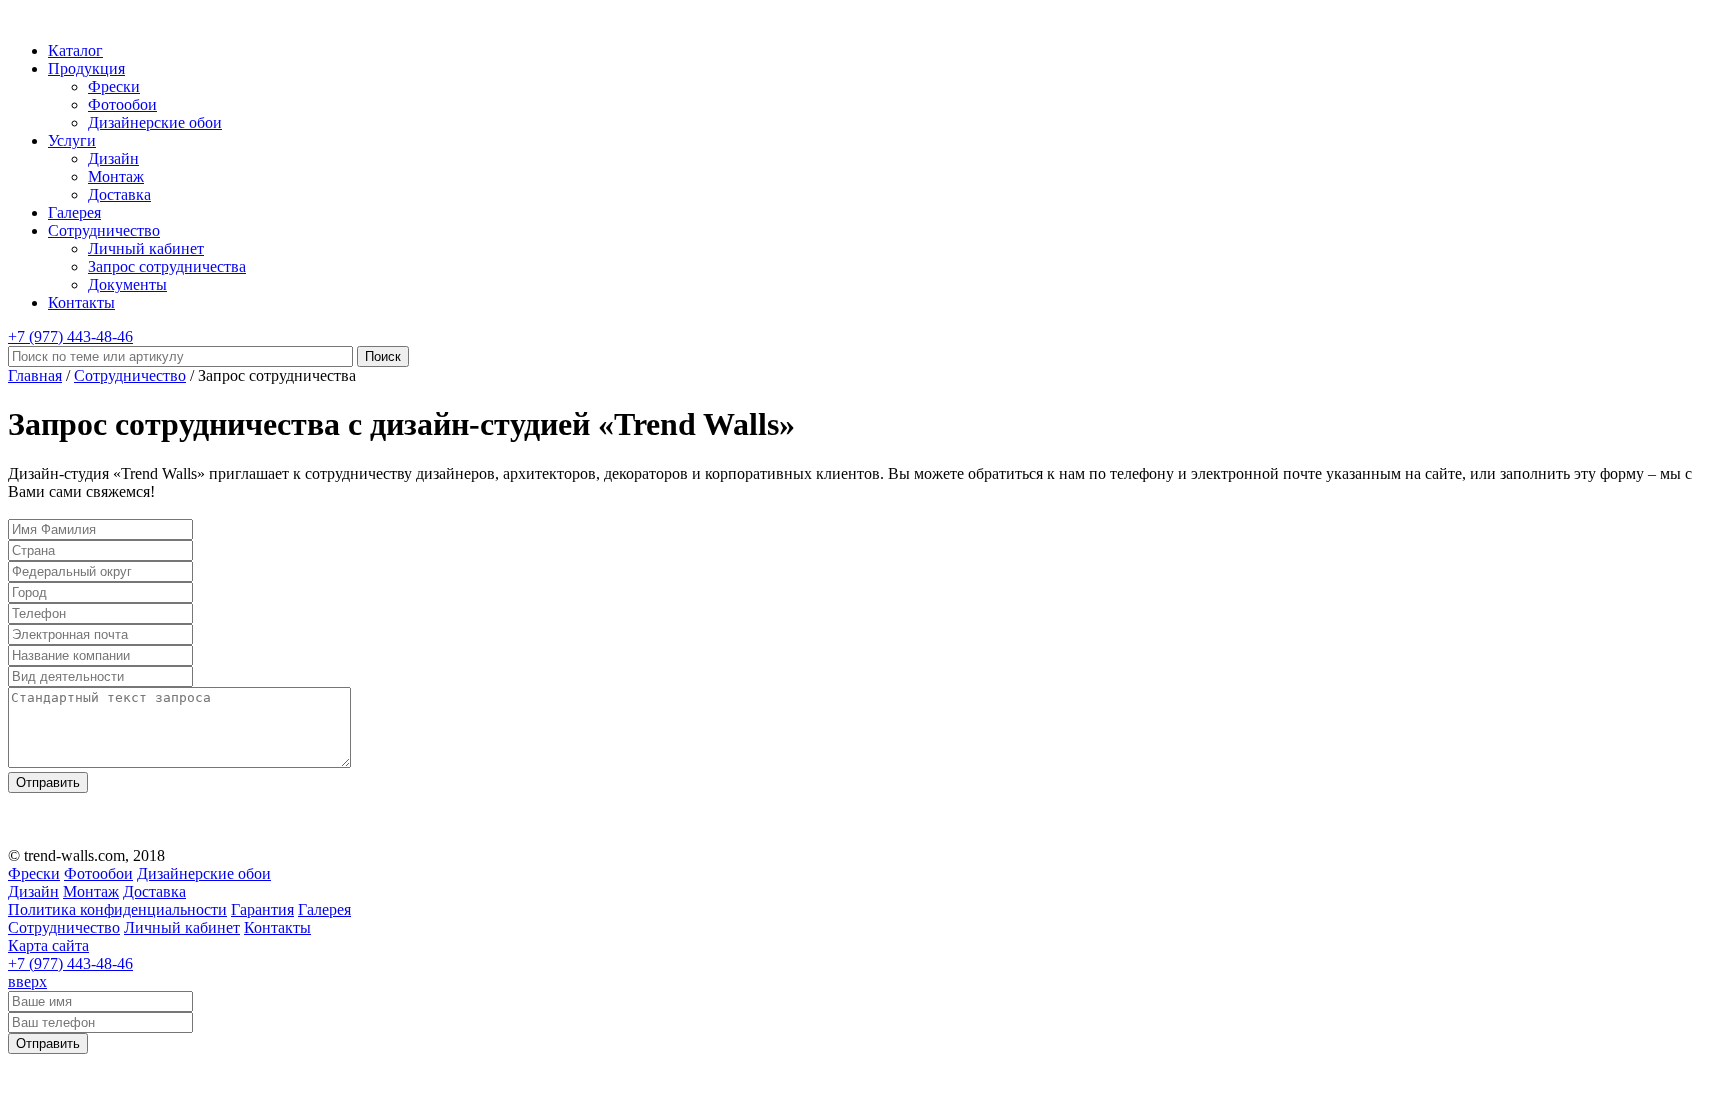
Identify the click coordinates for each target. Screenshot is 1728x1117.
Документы (127, 284)
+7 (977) (70, 336)
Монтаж (116, 176)
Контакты (81, 302)
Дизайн (113, 158)
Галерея (74, 212)
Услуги (72, 140)
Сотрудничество (104, 230)
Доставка (119, 194)
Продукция (86, 68)
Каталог (75, 50)
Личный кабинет (146, 248)
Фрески (114, 86)
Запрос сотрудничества (167, 266)
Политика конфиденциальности (117, 909)
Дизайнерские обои (155, 122)
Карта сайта (48, 945)
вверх (27, 981)
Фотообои (122, 104)
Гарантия (262, 909)
